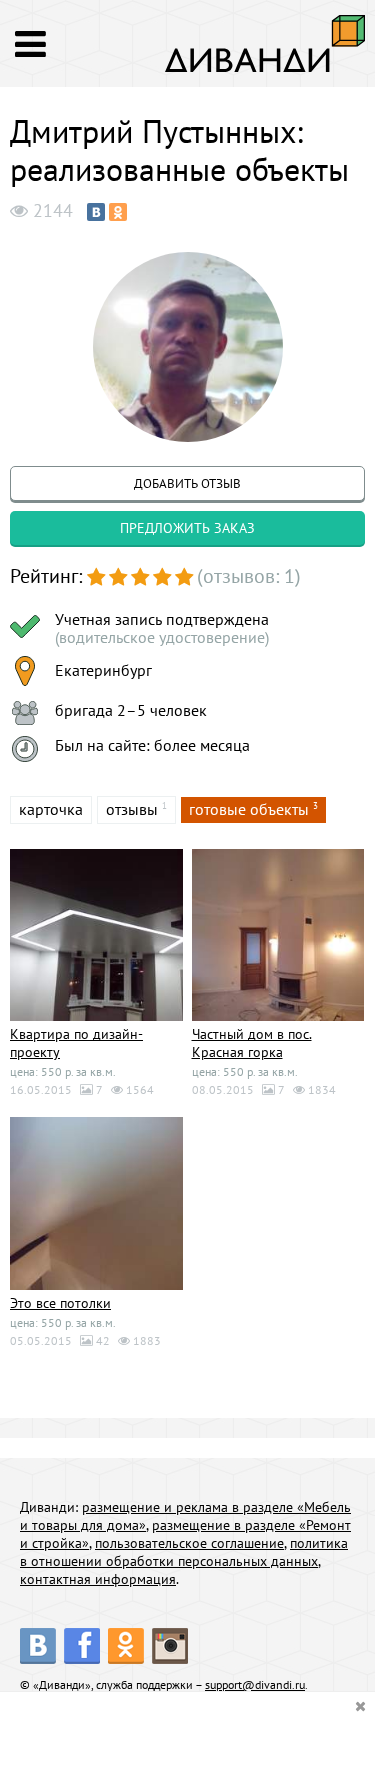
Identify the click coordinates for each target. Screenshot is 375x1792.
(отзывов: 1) (249, 576)
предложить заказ (187, 528)
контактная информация (98, 1579)
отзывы (132, 809)
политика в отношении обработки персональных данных (184, 1552)
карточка (51, 809)
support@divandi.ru (255, 1684)
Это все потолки (60, 1303)
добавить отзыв (187, 483)
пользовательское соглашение (189, 1543)
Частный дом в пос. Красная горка (252, 1043)
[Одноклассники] (118, 212)
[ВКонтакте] (96, 212)
